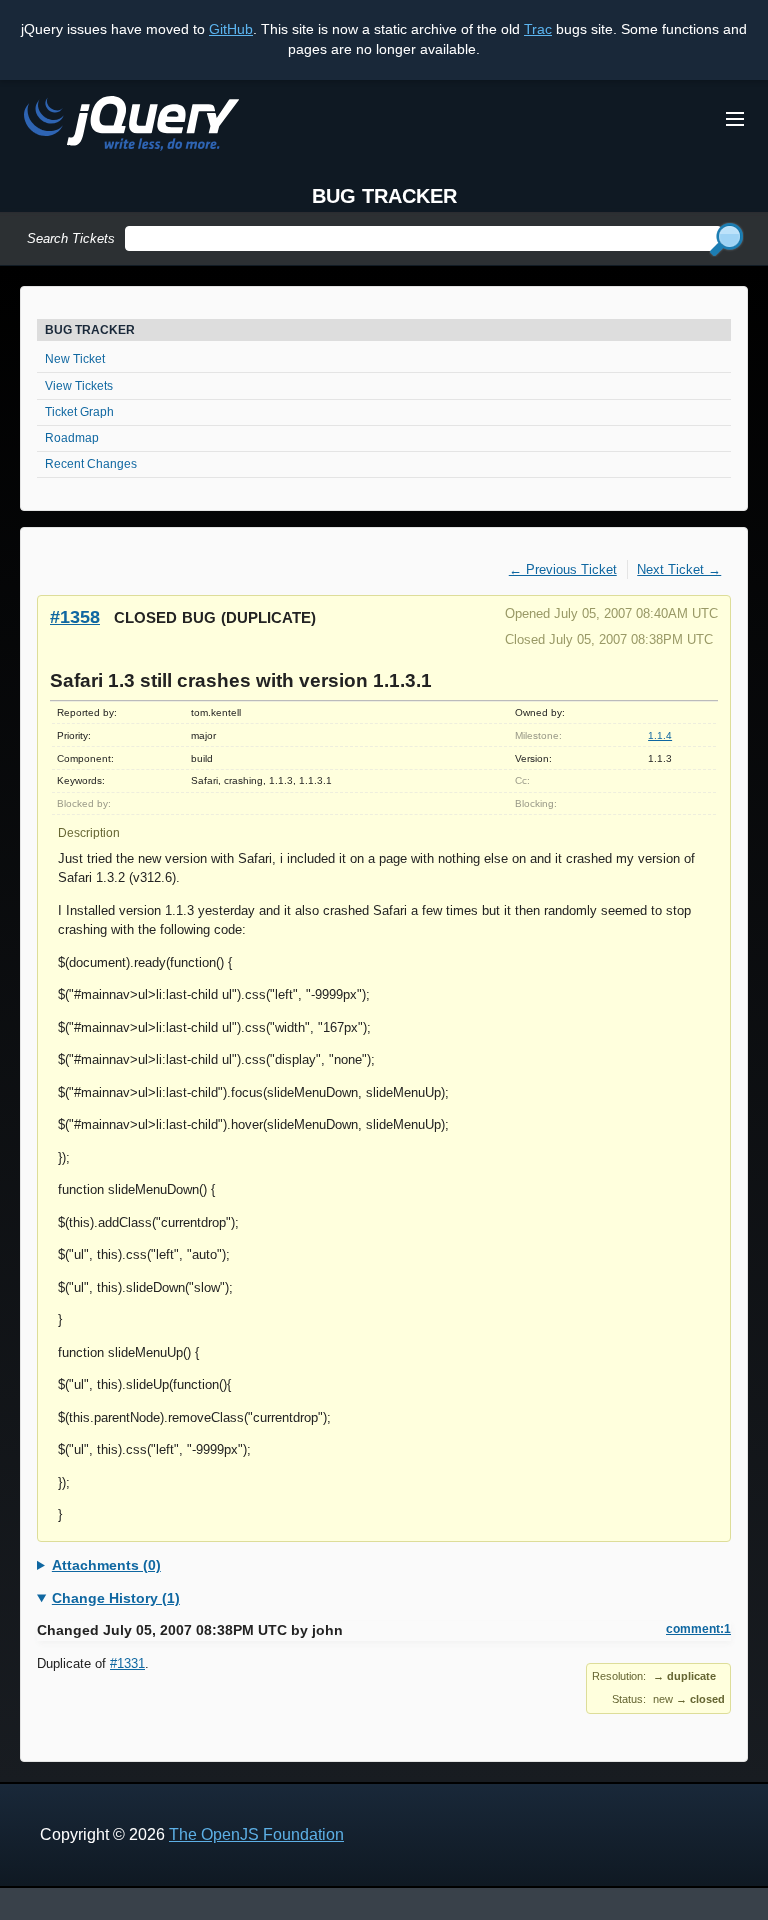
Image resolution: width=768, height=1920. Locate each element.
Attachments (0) (106, 1565)
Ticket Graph (79, 412)
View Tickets (79, 386)
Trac (538, 29)
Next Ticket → (679, 569)
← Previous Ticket (563, 569)
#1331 (127, 1663)
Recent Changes (91, 464)
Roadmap (72, 438)
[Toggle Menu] (735, 119)
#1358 (75, 616)
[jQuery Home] (131, 126)
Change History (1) (116, 1598)
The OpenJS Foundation (256, 1834)
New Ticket (75, 359)
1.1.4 (660, 735)
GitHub (231, 29)
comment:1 (698, 1629)
